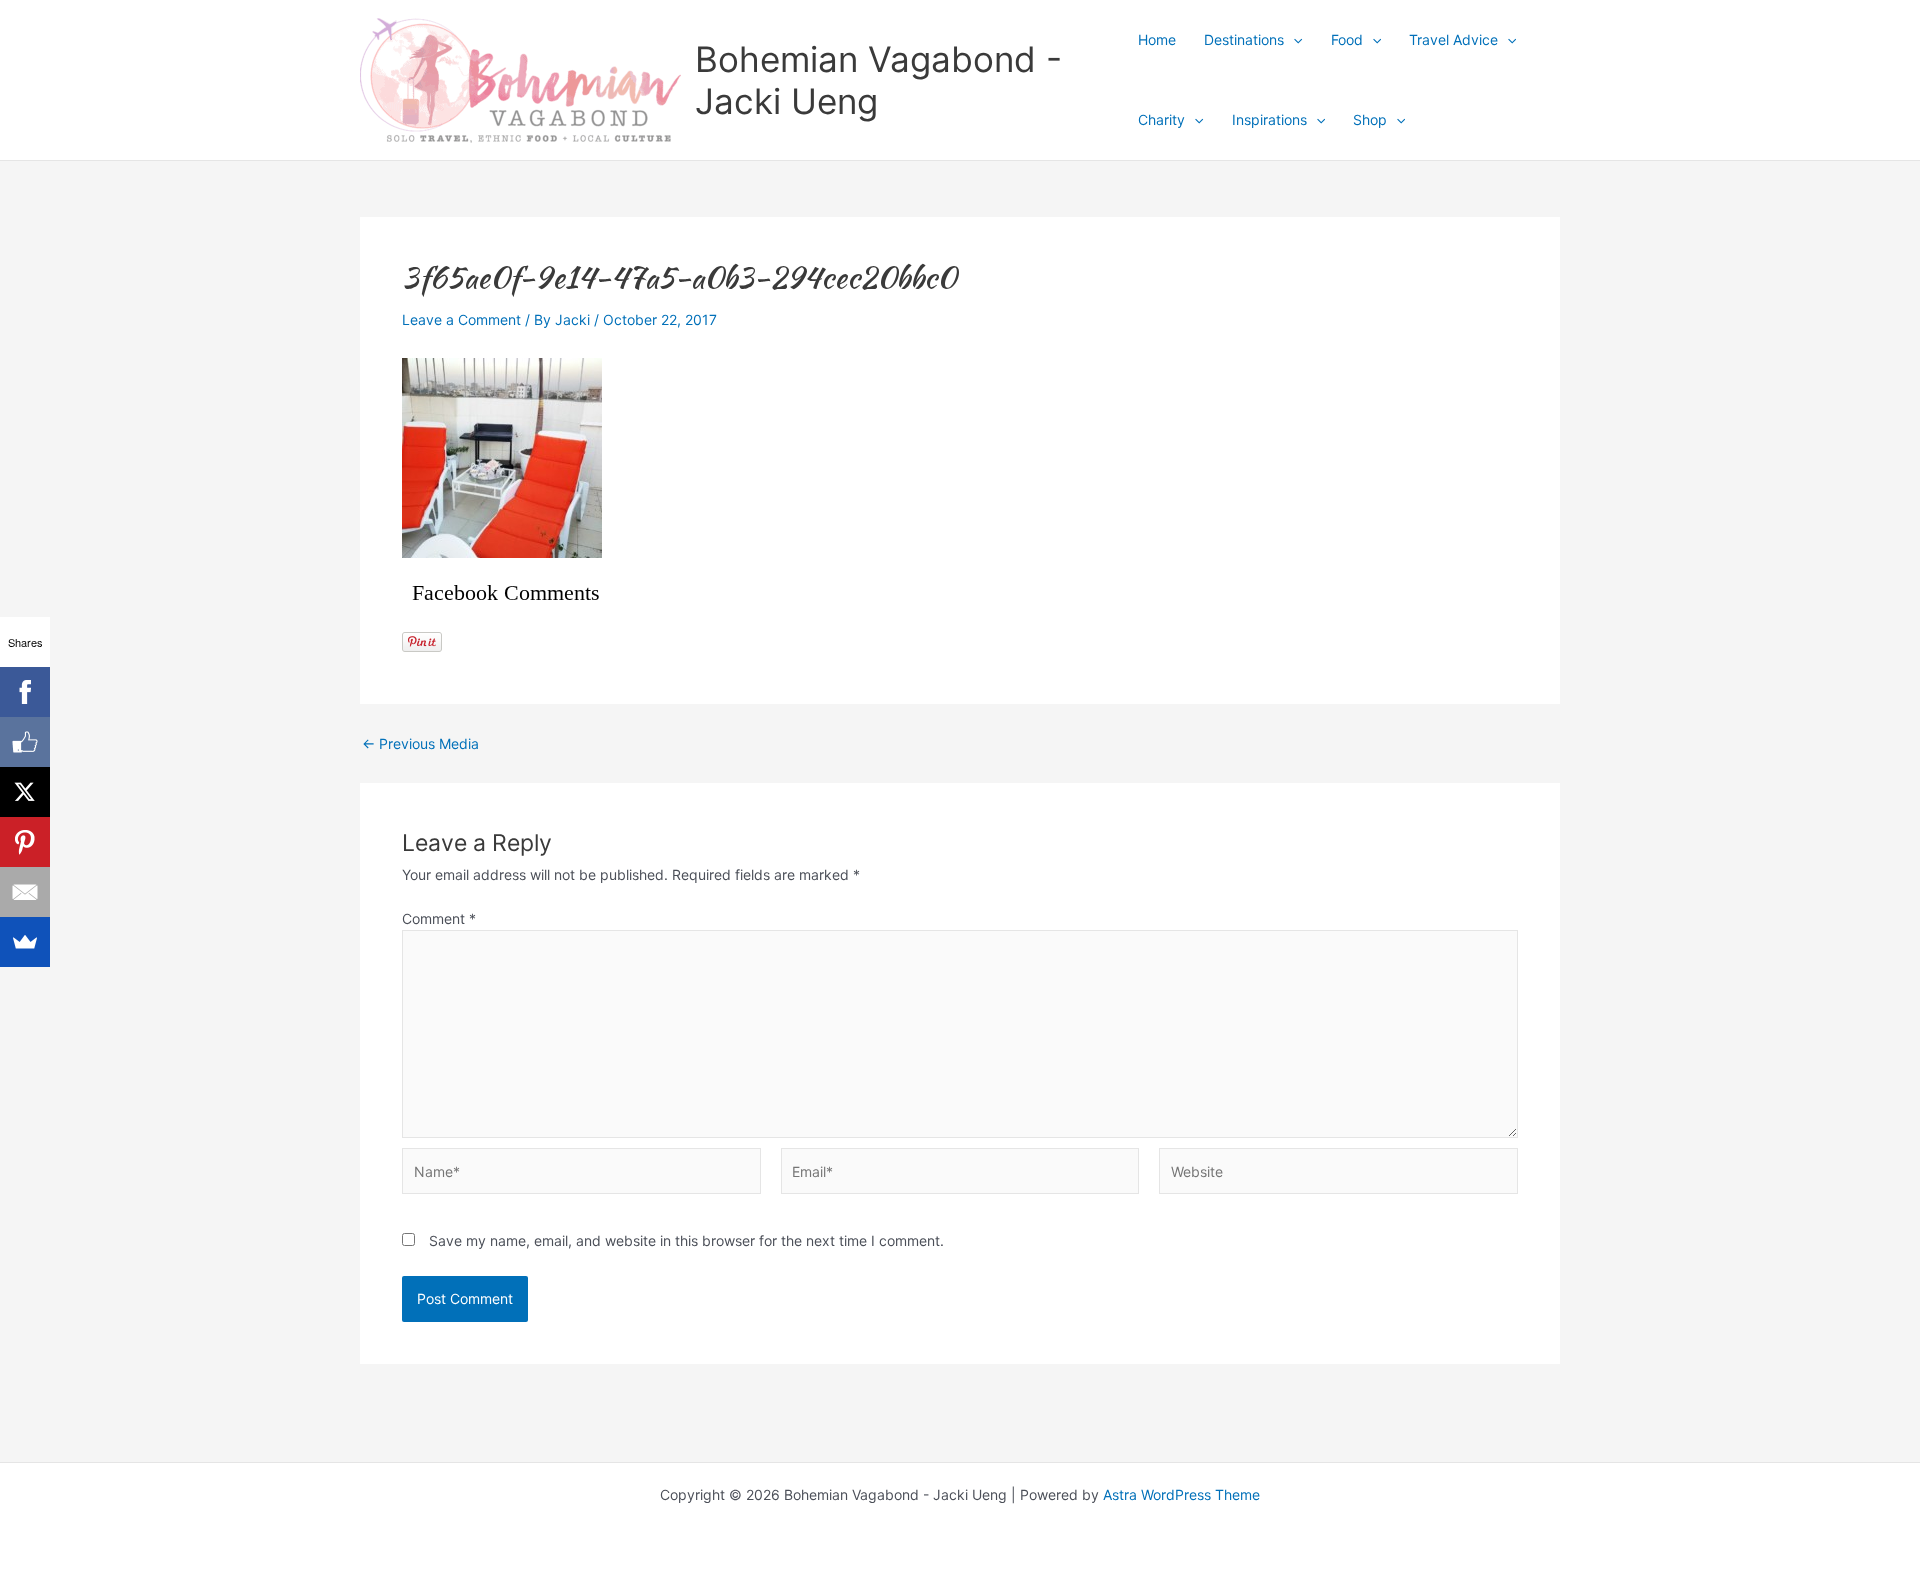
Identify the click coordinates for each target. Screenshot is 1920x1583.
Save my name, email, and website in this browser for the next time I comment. (686, 1240)
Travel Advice (1453, 39)
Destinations (1244, 39)
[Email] (25, 892)
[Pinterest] (25, 842)
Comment (439, 918)
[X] (25, 792)
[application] (1293, 40)
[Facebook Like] (25, 742)
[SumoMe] (25, 942)
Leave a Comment (461, 319)
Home (1157, 39)
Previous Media (420, 744)
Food (1347, 39)
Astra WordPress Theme (1181, 1494)
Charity (1161, 119)
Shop (1370, 119)
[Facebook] (25, 692)
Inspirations (1269, 119)
